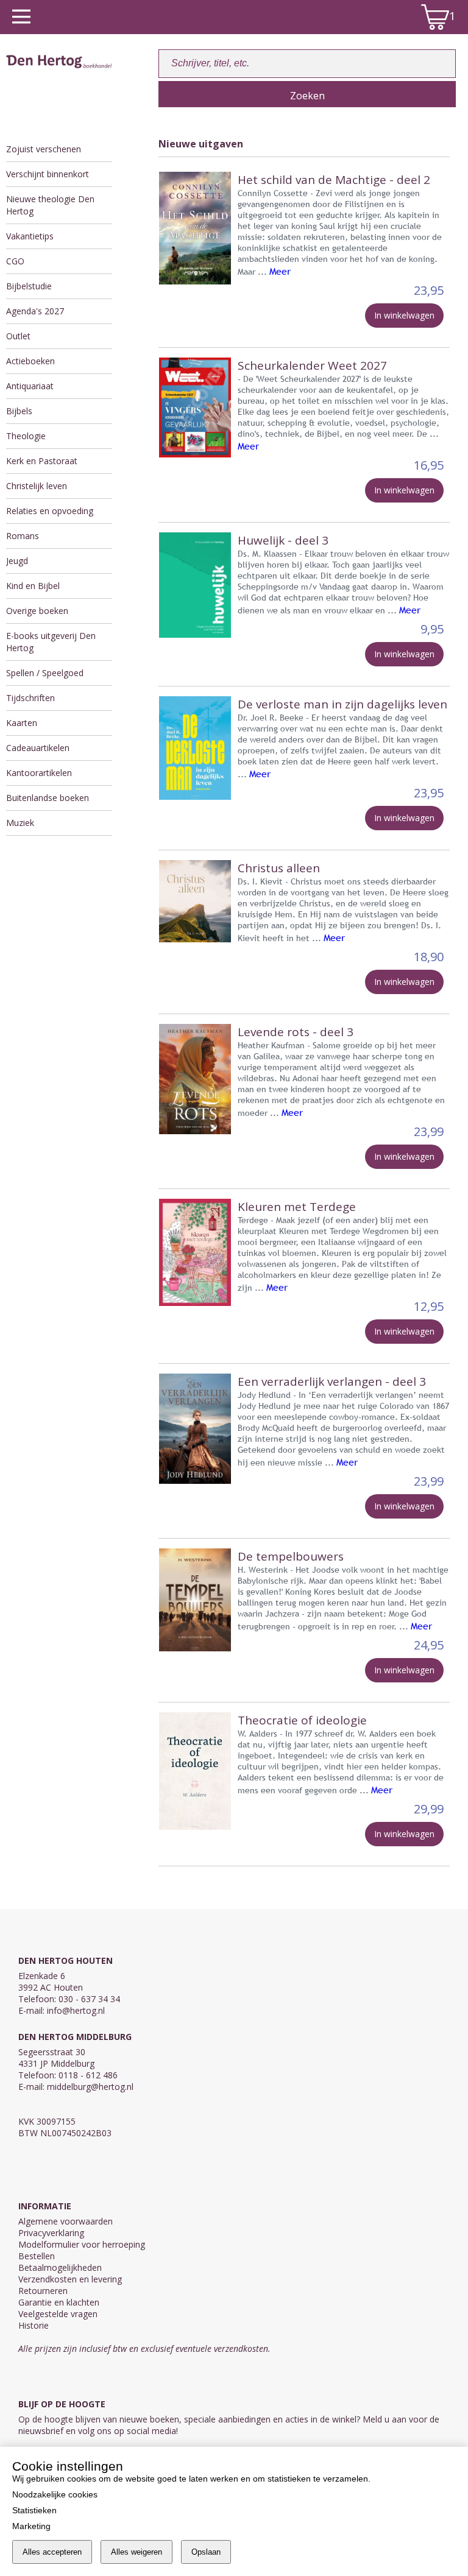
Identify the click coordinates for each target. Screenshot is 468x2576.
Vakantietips (30, 236)
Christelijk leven (37, 486)
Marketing (31, 2526)
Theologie (26, 436)
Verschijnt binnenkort (48, 174)
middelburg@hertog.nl (90, 2087)
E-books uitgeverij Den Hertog (51, 642)
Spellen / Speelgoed (45, 673)
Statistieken (34, 2510)
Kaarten (22, 723)
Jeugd (17, 561)
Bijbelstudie (29, 286)
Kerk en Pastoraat (42, 461)
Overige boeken (37, 611)
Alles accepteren (52, 2552)
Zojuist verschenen (44, 149)
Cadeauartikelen (38, 748)
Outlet (18, 336)
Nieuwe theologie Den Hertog (50, 205)
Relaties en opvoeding (50, 511)
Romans (23, 536)
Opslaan (206, 2552)
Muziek (20, 823)
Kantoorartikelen (39, 773)
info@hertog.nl (76, 2010)
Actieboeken (30, 361)
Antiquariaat (30, 386)
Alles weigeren (136, 2552)
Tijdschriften (30, 698)
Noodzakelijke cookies (55, 2494)
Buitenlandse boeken (48, 798)
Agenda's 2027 (35, 311)
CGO (15, 261)
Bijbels (19, 411)
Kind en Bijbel (33, 586)
